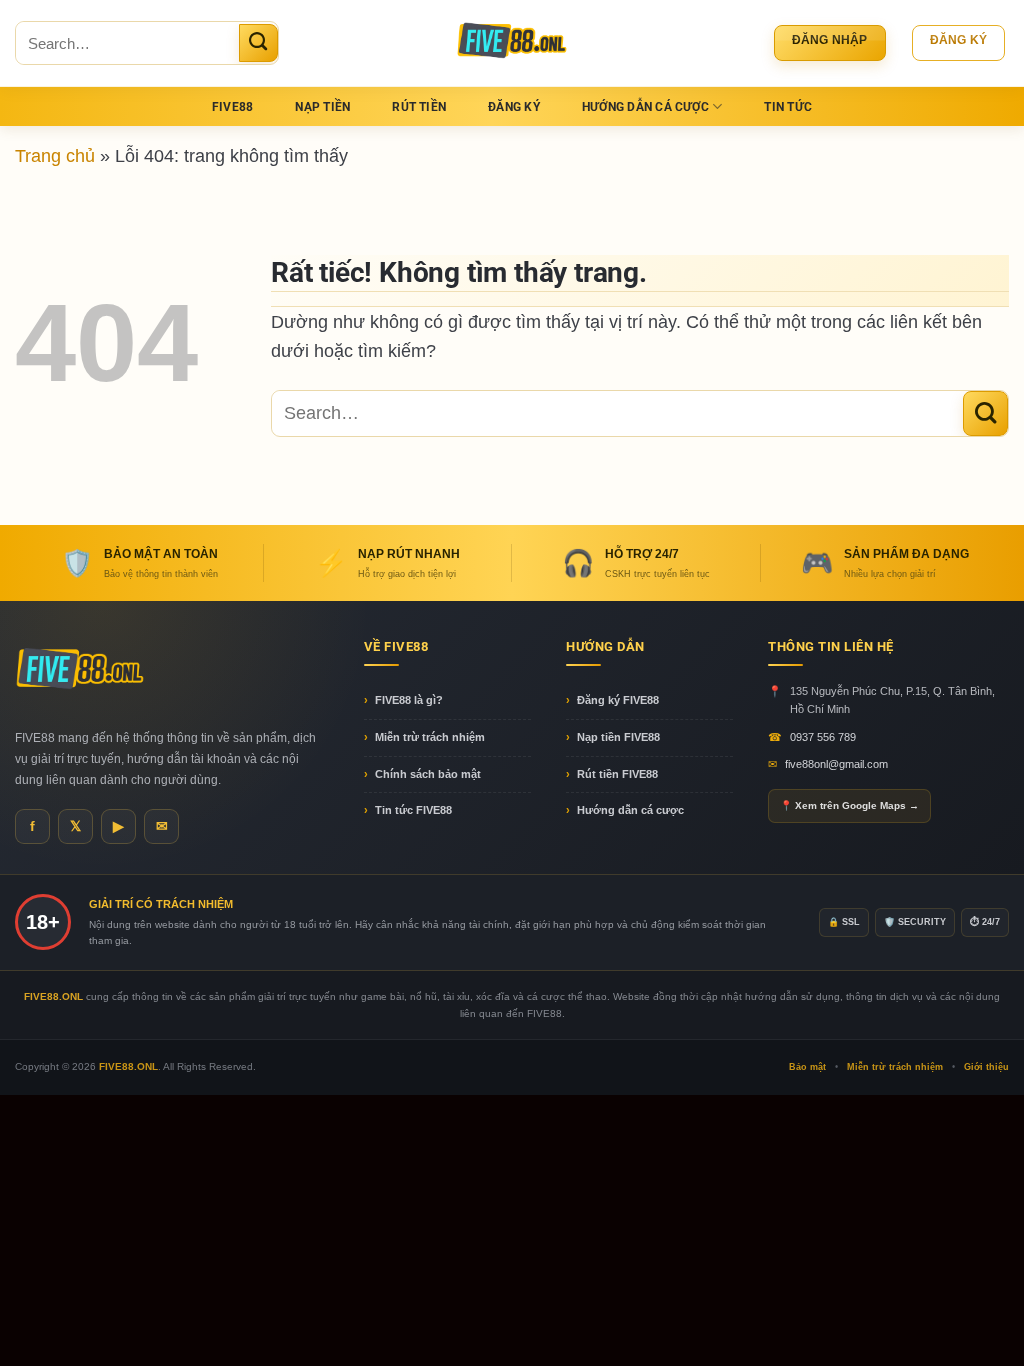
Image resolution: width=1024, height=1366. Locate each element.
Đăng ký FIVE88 (618, 700)
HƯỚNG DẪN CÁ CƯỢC (645, 107)
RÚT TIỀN (419, 107)
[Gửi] (258, 43)
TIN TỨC (788, 107)
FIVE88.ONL (128, 1066)
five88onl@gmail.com (836, 764)
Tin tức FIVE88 (413, 810)
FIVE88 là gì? (409, 700)
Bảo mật (807, 1067)
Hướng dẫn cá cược (630, 810)
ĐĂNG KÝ (514, 107)
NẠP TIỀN (322, 107)
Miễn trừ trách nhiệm (430, 737)
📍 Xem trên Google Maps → (849, 805)
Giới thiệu (986, 1067)
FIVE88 (232, 107)
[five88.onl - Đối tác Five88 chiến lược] (512, 43)
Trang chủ (55, 155)
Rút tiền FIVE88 (617, 774)
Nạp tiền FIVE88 (618, 737)
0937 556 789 (823, 737)
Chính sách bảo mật (428, 774)
